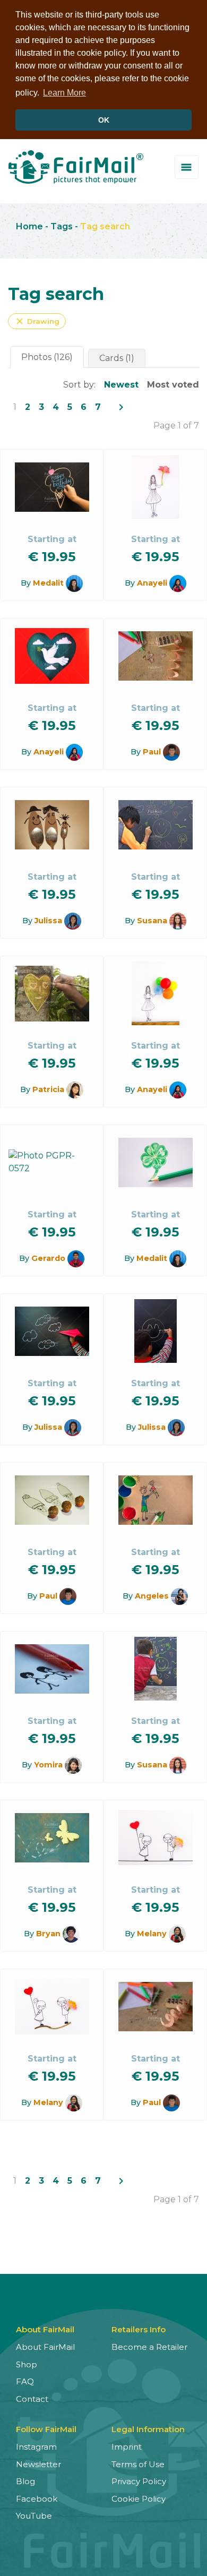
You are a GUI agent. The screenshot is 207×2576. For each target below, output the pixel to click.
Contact (32, 2399)
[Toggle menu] (187, 167)
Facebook (37, 2499)
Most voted (173, 385)
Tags (62, 226)
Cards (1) (117, 358)
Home (29, 226)
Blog (25, 2481)
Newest (121, 385)
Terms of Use (138, 2464)
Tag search (105, 226)
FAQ (25, 2381)
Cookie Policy (139, 2499)
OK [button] (104, 120)
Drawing (37, 321)
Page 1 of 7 (176, 426)
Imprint (127, 2447)
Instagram (36, 2447)
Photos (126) (47, 357)
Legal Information (148, 2429)
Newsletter (38, 2464)
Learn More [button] (64, 93)
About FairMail (45, 2347)
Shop (27, 2364)
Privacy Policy (139, 2481)
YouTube (34, 2516)
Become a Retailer (149, 2347)
